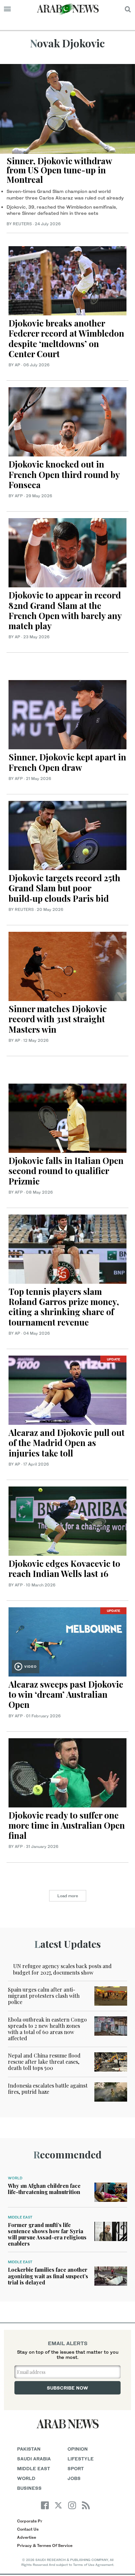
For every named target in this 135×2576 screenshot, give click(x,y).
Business (29, 2488)
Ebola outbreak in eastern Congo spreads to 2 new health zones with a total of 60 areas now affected (47, 2029)
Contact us (28, 2529)
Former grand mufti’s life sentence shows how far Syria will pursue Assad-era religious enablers (47, 2234)
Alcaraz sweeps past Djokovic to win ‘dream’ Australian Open (66, 1694)
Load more (68, 1896)
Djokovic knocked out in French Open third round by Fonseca (64, 474)
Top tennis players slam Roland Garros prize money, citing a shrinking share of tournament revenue (64, 1307)
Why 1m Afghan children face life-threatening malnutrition (44, 2189)
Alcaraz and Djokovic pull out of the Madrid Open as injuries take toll (67, 1443)
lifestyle (81, 2459)
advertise (27, 2537)
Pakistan (29, 2449)
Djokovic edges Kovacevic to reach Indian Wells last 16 (64, 1568)
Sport (76, 2468)
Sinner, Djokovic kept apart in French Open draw (67, 762)
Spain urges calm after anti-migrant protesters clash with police (44, 1996)
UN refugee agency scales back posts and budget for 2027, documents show (62, 1969)
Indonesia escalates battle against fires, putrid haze (48, 2089)
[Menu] (7, 9)
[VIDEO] (67, 1641)
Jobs (74, 2478)
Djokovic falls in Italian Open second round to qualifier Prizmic (66, 1171)
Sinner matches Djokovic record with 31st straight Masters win (58, 1019)
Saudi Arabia (34, 2459)
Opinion (78, 2449)
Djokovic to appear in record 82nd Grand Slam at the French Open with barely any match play (65, 610)
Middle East (20, 2217)
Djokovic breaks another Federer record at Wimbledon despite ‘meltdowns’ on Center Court (66, 338)
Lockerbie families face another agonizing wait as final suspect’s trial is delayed (48, 2276)
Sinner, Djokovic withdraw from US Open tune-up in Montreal (59, 170)
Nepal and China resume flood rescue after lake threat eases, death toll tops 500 (44, 2062)
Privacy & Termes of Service (45, 2545)
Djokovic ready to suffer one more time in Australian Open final (67, 1825)
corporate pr (30, 2521)
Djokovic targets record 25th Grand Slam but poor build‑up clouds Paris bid (64, 888)
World (15, 2178)
